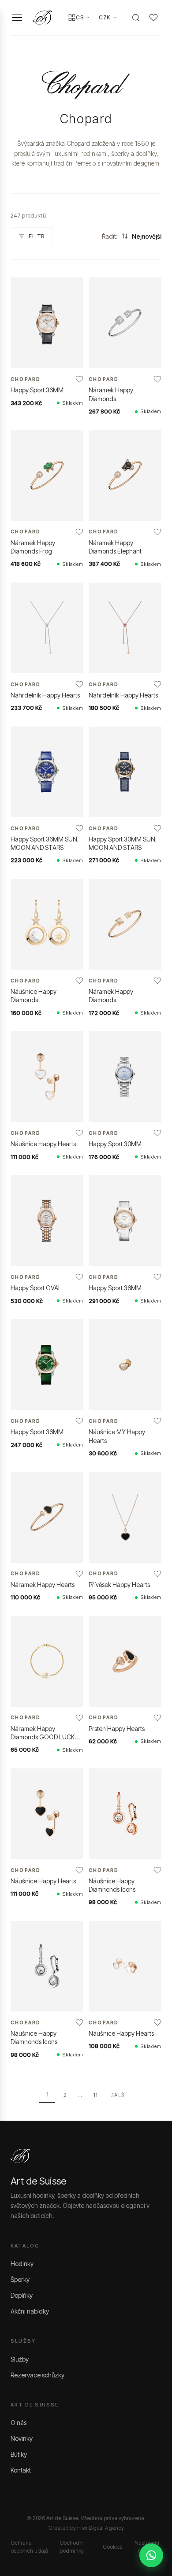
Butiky (19, 2454)
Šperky (20, 2279)
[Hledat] (136, 18)
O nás (19, 2423)
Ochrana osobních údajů (29, 2547)
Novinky (22, 2438)
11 (95, 2095)
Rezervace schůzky (37, 2375)
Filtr (37, 236)
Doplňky (22, 2295)
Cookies (112, 2547)
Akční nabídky (30, 2311)
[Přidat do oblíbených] (79, 379)
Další (119, 2095)
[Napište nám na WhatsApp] (151, 2555)
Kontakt (21, 2470)
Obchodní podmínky (72, 2547)
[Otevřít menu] (17, 18)
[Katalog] (72, 18)
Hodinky (22, 2264)
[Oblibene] (153, 18)
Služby (20, 2359)
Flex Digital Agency (101, 2528)
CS (80, 17)
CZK (105, 17)
